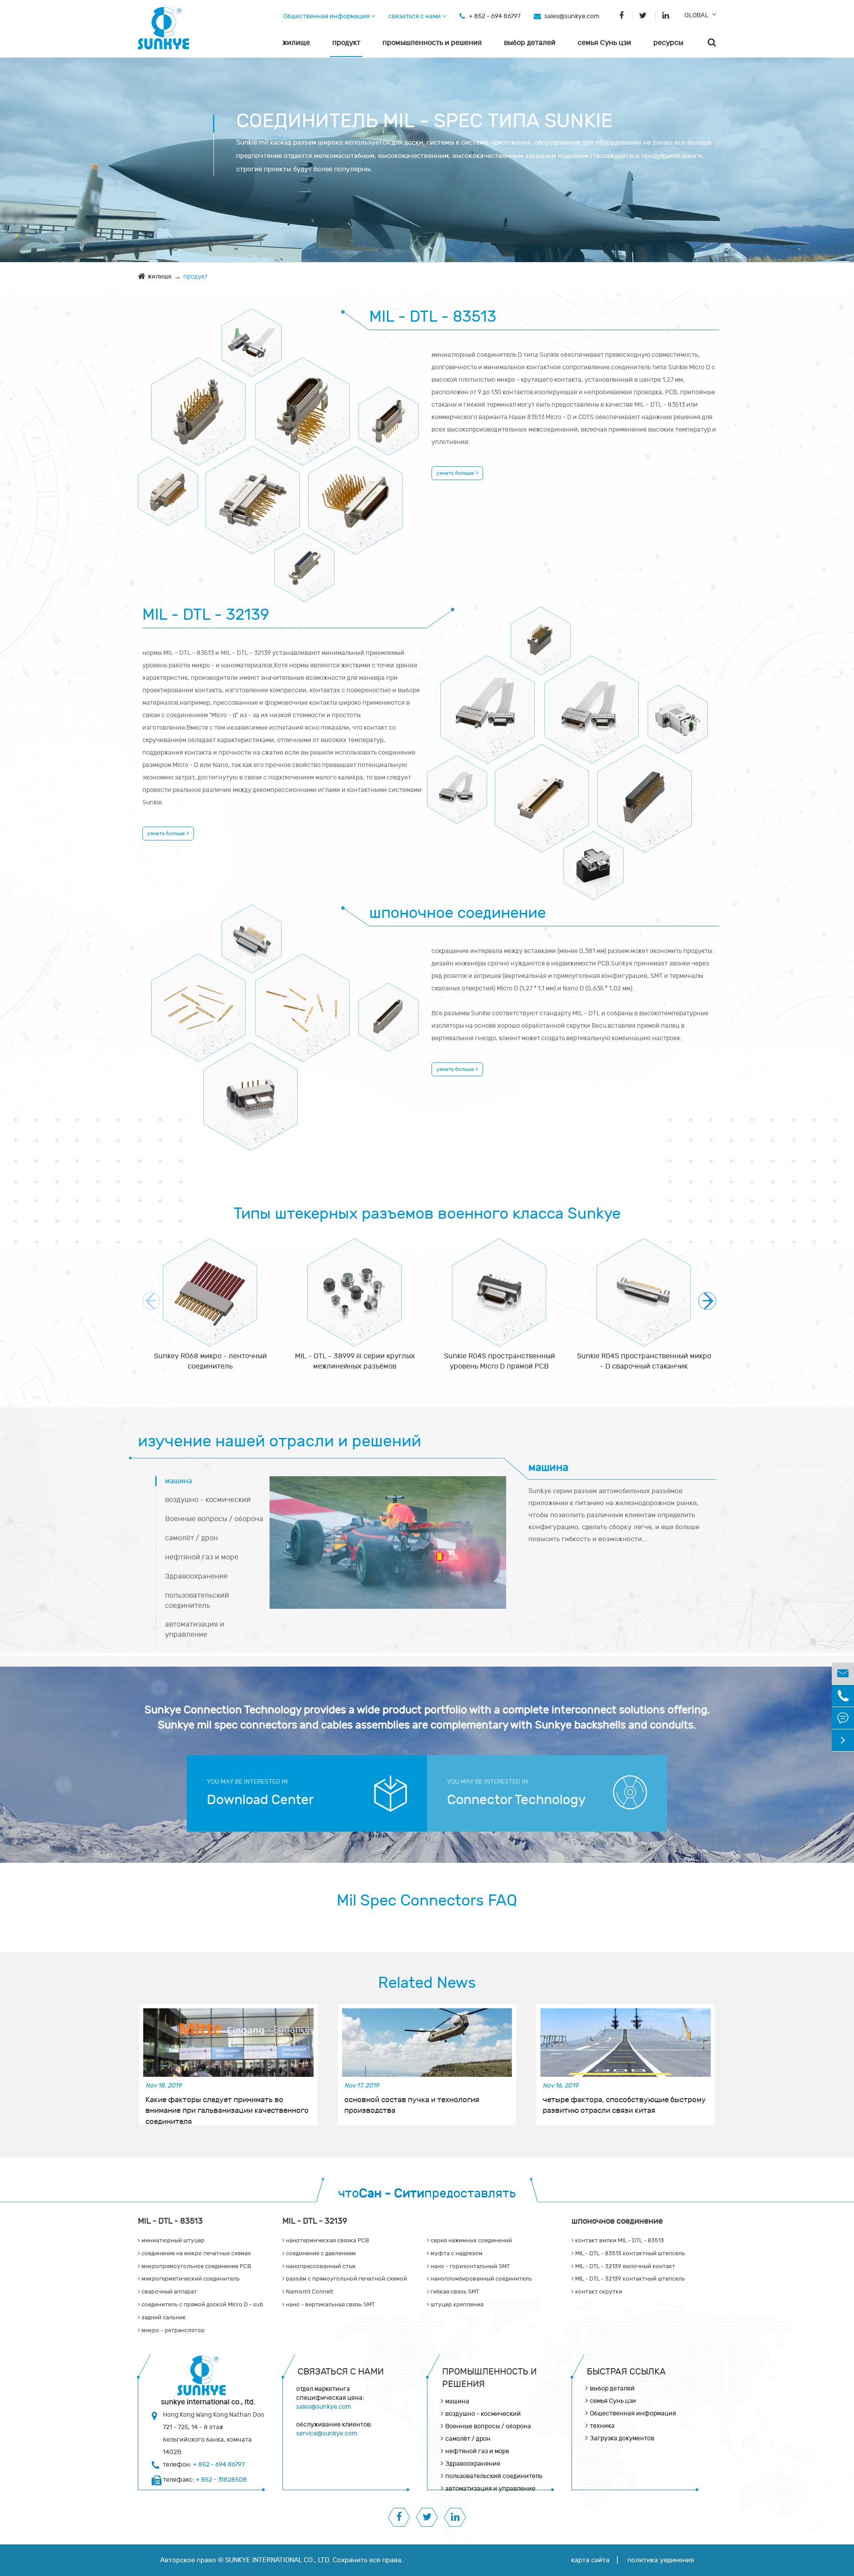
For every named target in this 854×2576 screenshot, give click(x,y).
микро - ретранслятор (304, 559)
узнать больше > (457, 473)
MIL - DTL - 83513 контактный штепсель (199, 999)
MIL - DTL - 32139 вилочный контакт (303, 999)
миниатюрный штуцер (252, 334)
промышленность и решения (432, 43)
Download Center (260, 1800)
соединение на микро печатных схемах (199, 403)
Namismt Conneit (309, 2292)
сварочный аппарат (168, 483)
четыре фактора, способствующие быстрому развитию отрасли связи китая (624, 2105)
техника (602, 2426)
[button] (707, 1301)
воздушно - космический (208, 1500)
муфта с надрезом (678, 711)
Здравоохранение (196, 1576)
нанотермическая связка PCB (541, 632)
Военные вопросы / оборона (214, 1519)
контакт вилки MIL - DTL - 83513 (252, 931)
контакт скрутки (251, 1088)
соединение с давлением (592, 701)
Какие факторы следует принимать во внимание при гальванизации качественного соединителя (227, 2106)
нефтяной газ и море (202, 1557)
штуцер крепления (456, 2305)
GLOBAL (697, 15)
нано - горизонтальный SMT (542, 789)
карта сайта (590, 2560)
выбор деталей (530, 43)
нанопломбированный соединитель (594, 857)
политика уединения (661, 2560)
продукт (346, 43)
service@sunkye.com (327, 2433)
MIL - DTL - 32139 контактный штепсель (389, 1009)
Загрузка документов (622, 2438)
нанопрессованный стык (457, 781)
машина (179, 1481)
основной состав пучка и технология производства (412, 2105)
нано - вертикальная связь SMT (330, 2305)
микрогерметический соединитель (389, 413)
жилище (296, 43)
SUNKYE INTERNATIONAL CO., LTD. (278, 2560)
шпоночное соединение (457, 913)
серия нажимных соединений (488, 701)
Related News (427, 1983)
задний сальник (356, 492)
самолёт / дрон (191, 1538)
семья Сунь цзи (604, 43)
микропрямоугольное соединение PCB (303, 403)
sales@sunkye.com (572, 16)
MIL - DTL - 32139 (206, 615)
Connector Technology (516, 1800)
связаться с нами (415, 16)
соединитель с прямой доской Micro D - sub (253, 491)
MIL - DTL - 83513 (433, 317)
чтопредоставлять (427, 2194)
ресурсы (668, 43)
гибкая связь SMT (454, 2292)
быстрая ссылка (626, 2372)
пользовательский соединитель (197, 1601)
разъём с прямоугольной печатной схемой (645, 790)
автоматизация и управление (195, 1629)
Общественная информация (327, 16)
